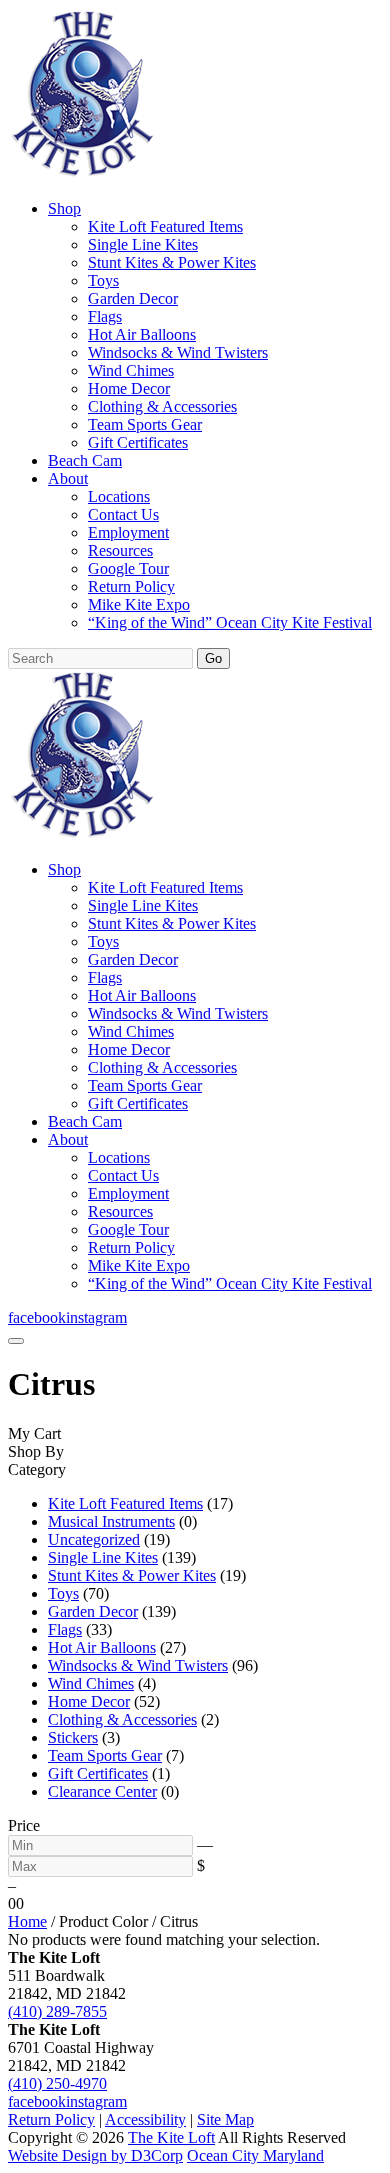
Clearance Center (102, 1791)
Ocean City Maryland (255, 2155)
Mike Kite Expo (139, 604)
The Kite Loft (171, 2137)
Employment (128, 532)
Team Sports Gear (145, 424)
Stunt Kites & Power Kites (172, 262)
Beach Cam (85, 460)
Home (27, 1921)
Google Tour (128, 568)
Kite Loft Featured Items (165, 226)
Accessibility (145, 2119)
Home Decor (129, 388)
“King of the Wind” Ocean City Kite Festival (230, 622)
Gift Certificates (138, 442)
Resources (120, 550)
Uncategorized (94, 1539)
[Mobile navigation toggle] (16, 1341)
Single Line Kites (143, 244)
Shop (64, 208)
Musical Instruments (111, 1521)
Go (213, 658)
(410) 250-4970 (57, 2083)
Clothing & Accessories (162, 406)
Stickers (73, 1737)
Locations (119, 496)
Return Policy (131, 586)
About (68, 478)
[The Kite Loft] (82, 174)
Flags (105, 316)
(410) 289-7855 (57, 2011)
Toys (103, 280)
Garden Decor (133, 298)
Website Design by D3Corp (95, 2155)
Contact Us (123, 514)
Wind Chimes (131, 370)
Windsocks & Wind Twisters (178, 352)
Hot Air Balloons (142, 334)
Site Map (225, 2119)
